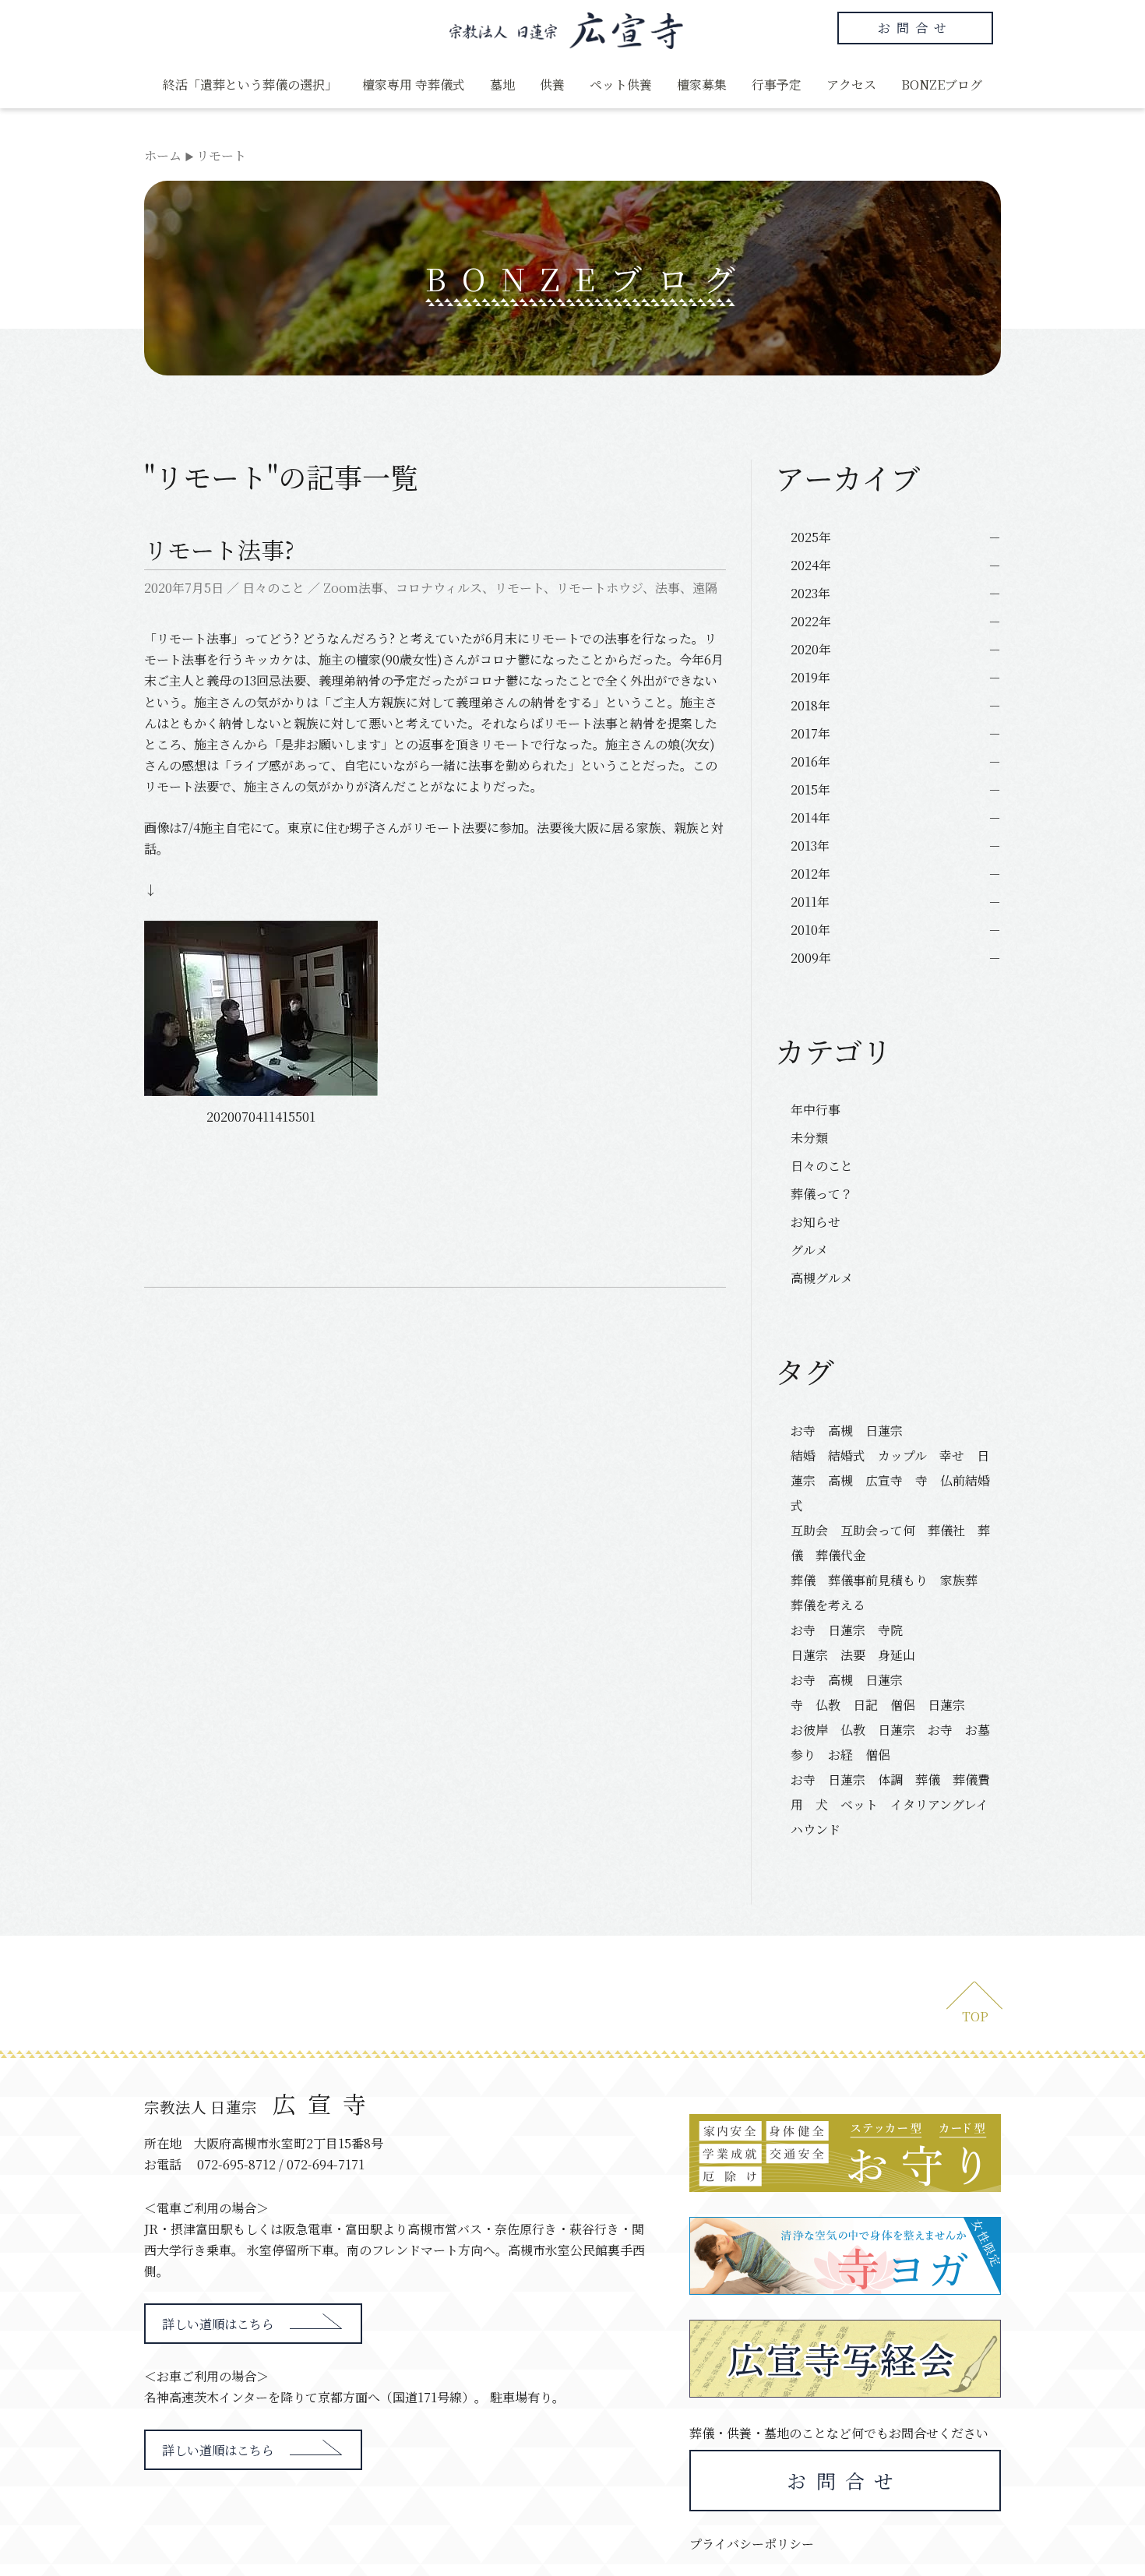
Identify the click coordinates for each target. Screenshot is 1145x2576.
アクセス (851, 85)
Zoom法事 (353, 588)
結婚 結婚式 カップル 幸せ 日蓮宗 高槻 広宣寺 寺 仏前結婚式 (890, 1480)
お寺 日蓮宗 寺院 (847, 1630)
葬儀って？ (822, 1194)
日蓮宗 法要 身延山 (853, 1655)
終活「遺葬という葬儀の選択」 (250, 85)
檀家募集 (702, 85)
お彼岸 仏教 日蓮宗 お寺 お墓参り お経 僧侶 (890, 1742)
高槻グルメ (822, 1278)
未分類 (809, 1138)
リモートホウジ (599, 588)
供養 (552, 85)
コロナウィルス (439, 588)
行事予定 (777, 85)
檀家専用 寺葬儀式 (414, 85)
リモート (519, 588)
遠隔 (705, 588)
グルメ (809, 1250)
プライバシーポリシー (752, 2544)
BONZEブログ (942, 85)
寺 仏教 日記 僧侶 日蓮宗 (878, 1705)
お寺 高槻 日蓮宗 (853, 1431)
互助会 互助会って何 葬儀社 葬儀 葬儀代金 (890, 1543)
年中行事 (816, 1110)
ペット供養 (621, 85)
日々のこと (273, 588)
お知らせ (816, 1222)
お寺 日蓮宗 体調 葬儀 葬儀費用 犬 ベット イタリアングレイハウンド (890, 1804)
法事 (668, 588)
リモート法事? (219, 549)
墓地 (502, 85)
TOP (975, 2016)
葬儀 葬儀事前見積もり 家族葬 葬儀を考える (890, 1593)
